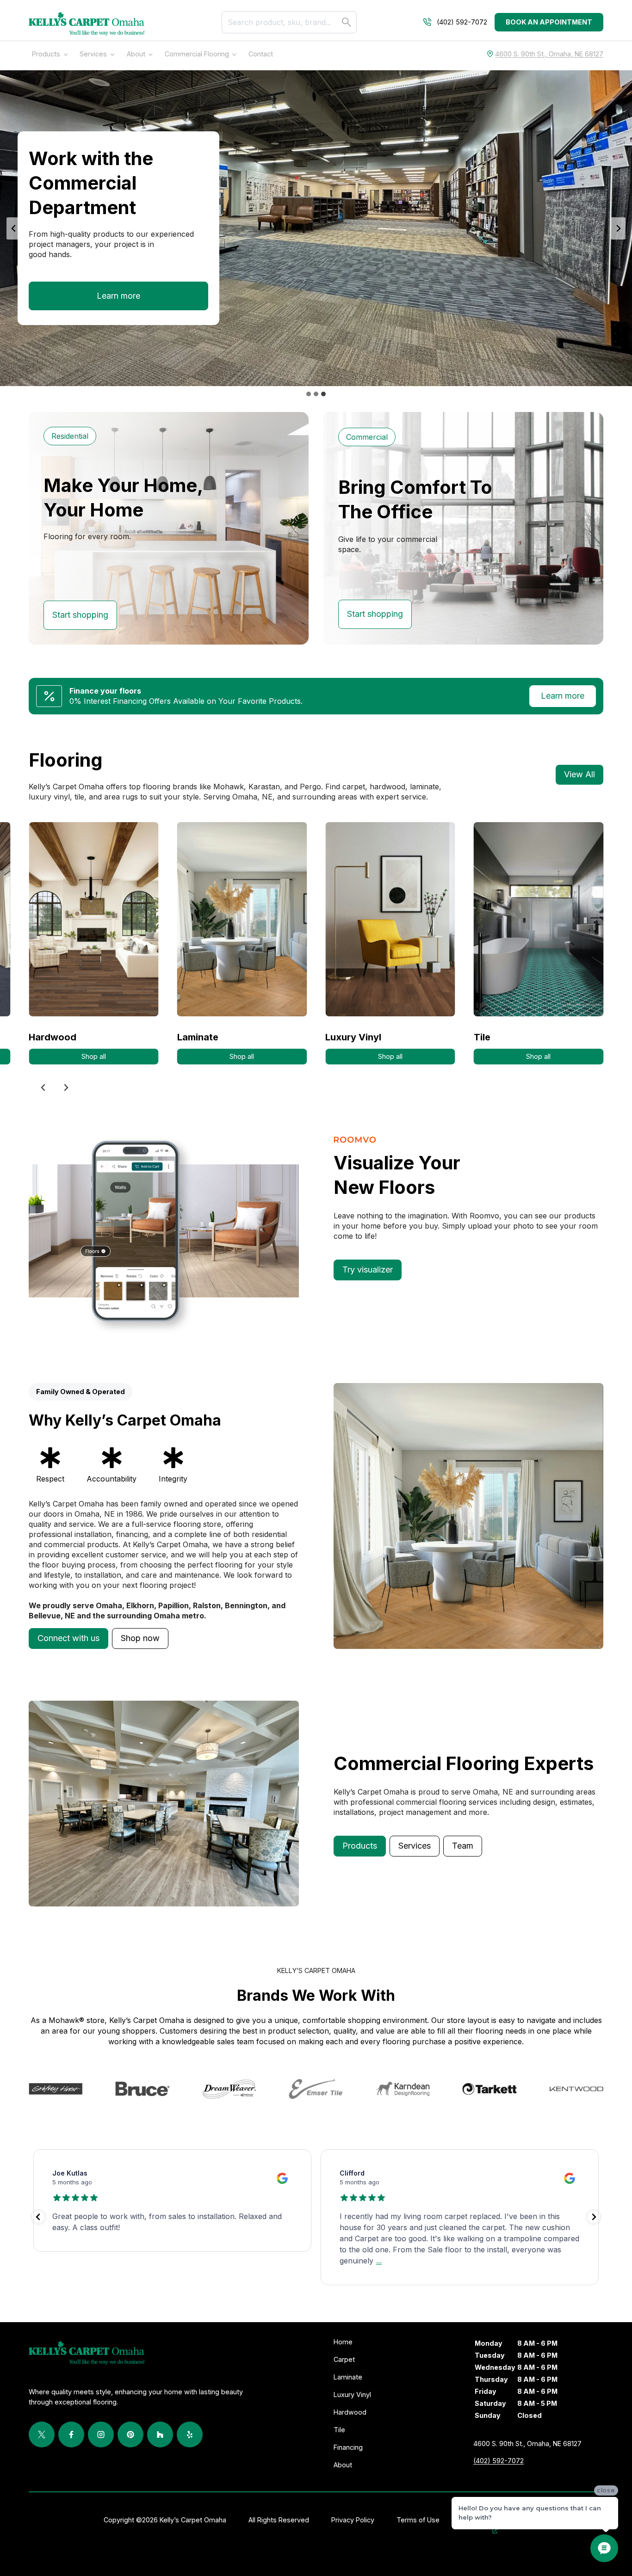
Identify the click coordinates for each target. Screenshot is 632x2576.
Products (46, 54)
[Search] (347, 22)
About (136, 54)
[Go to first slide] (618, 228)
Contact (261, 54)
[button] (68, 1638)
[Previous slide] (14, 228)
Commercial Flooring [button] (197, 54)
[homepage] (87, 24)
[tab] (309, 394)
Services (93, 54)
